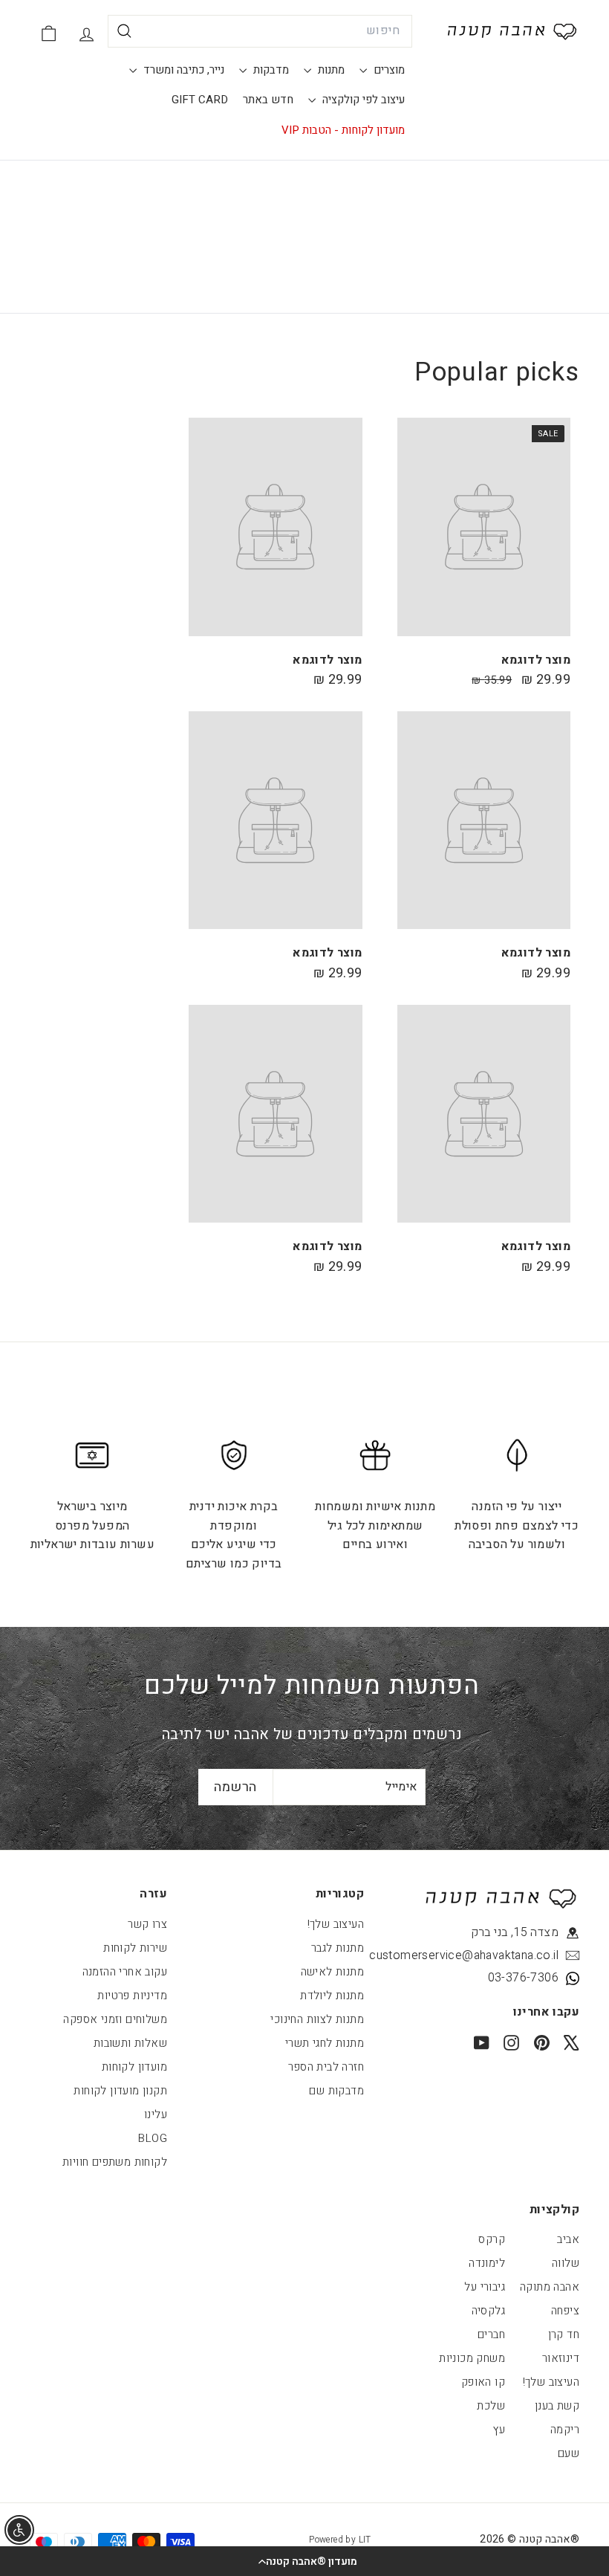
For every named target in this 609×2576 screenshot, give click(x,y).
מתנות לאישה (332, 1972)
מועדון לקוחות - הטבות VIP (343, 130)
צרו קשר (147, 1924)
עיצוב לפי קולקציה (362, 100)
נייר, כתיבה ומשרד (182, 70)
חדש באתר (268, 100)
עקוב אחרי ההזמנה (125, 1972)
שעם (569, 2453)
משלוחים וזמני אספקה (115, 2019)
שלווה (566, 2263)
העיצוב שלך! (336, 1924)
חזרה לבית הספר (326, 2067)
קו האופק (483, 2382)
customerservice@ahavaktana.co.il (491, 1955)
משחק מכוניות (472, 2358)
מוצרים (388, 70)
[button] (304, 2561)
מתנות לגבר (338, 1948)
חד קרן (564, 2334)
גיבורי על (485, 2287)
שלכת (491, 2406)
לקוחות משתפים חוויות (115, 2162)
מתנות (330, 70)
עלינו (156, 2114)
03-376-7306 (523, 1978)
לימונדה (487, 2263)
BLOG (153, 2138)
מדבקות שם (336, 2091)
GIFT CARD (200, 100)
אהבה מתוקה (550, 2287)
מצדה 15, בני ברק (515, 1932)
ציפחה (565, 2311)
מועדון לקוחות (134, 2067)
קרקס (492, 2239)
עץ (499, 2430)
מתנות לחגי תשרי (325, 2043)
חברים (491, 2334)
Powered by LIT (340, 2540)
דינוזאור (561, 2358)
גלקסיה (488, 2311)
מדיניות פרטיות (132, 1996)
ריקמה (565, 2430)
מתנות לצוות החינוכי (317, 2019)
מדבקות (270, 70)
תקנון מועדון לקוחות (120, 2091)
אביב (568, 2239)
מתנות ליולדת (332, 1996)
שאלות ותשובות (130, 2043)
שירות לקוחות (135, 1948)
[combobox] (260, 31)
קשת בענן (557, 2406)
